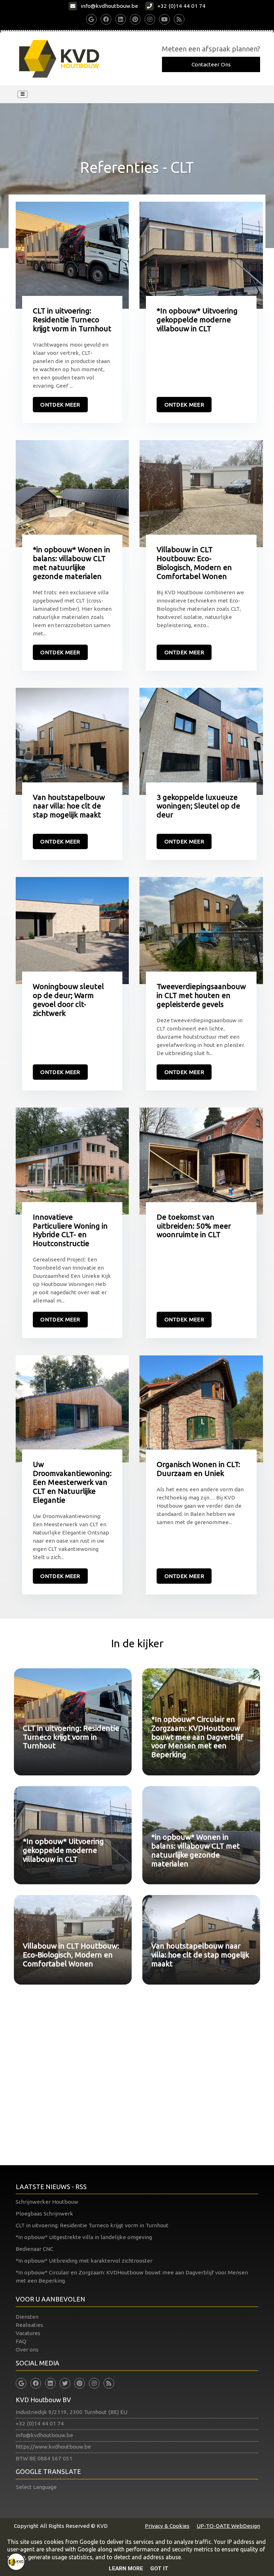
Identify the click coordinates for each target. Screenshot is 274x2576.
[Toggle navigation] (22, 94)
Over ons (27, 2350)
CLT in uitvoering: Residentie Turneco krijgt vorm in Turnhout (92, 2225)
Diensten (27, 2317)
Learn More (126, 2569)
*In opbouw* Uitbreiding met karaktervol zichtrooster (84, 2261)
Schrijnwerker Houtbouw (47, 2202)
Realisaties (29, 2325)
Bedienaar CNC (34, 2249)
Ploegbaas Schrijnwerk (44, 2214)
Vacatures (28, 2333)
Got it (159, 2569)
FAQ (21, 2341)
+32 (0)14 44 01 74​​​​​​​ (40, 2423)
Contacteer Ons (211, 64)
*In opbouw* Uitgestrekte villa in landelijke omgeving (84, 2237)
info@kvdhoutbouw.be (44, 2435)
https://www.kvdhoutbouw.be (53, 2447)
